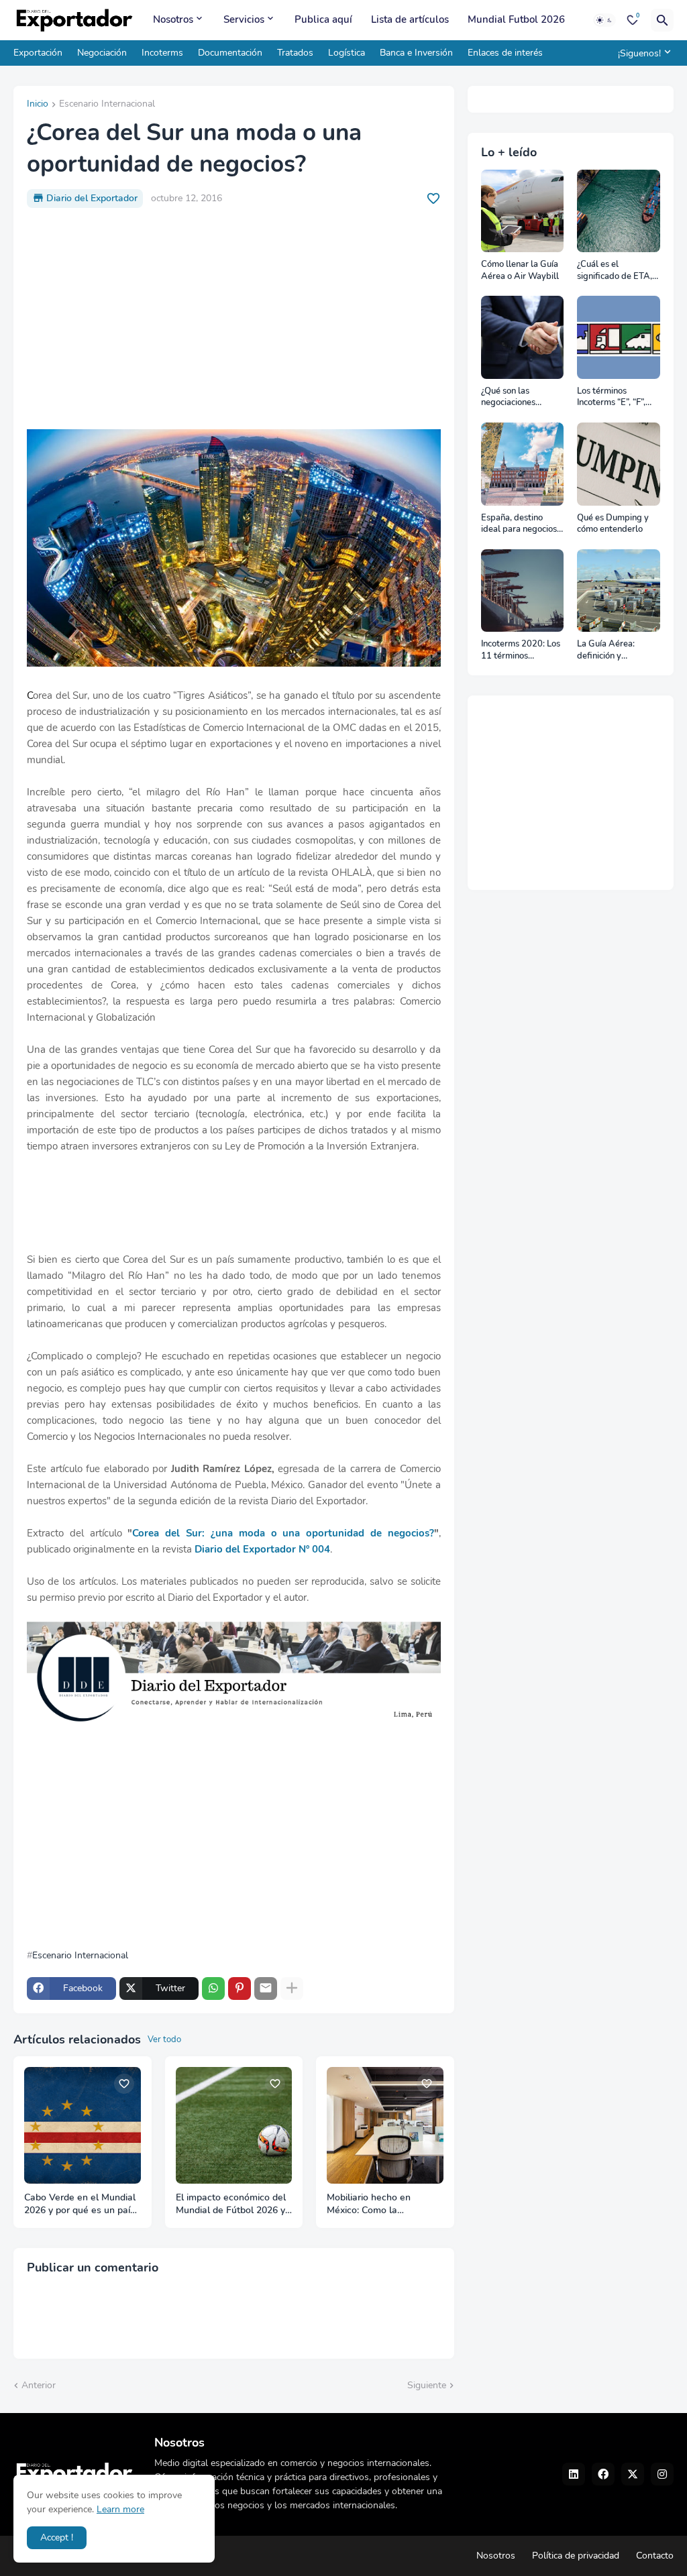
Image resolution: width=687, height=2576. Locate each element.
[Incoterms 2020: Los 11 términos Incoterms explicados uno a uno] (523, 591)
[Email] (266, 1989)
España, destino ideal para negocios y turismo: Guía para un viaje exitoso (522, 524)
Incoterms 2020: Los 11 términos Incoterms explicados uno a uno (522, 650)
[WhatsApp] (213, 1989)
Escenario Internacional (107, 105)
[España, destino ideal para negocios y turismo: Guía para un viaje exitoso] (523, 464)
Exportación (38, 53)
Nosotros (173, 19)
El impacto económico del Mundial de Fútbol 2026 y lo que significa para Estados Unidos (231, 2204)
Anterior (39, 2385)
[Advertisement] (234, 319)
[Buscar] (662, 20)
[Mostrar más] (292, 1989)
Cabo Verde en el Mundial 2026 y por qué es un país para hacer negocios (80, 2204)
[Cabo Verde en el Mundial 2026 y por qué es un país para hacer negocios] (83, 2125)
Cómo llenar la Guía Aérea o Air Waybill (520, 271)
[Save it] (433, 199)
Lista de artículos (410, 19)
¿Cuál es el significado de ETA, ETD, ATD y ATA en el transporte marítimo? (616, 271)
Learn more (120, 2509)
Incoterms (162, 53)
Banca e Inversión (416, 53)
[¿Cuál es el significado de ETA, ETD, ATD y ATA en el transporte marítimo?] (619, 211)
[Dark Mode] (604, 20)
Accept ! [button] (57, 2537)
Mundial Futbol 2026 (516, 19)
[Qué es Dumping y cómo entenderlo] (619, 464)
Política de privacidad (576, 2556)
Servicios (244, 19)
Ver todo (164, 2039)
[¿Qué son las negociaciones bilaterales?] (523, 337)
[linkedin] (574, 2474)
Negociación (102, 53)
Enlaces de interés (505, 53)
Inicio (38, 105)
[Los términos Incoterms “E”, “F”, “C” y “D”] (619, 337)
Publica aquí (323, 19)
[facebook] (603, 2474)
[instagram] (662, 2474)
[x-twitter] (633, 2474)
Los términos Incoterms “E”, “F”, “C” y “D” (611, 397)
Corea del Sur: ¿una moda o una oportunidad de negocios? (283, 1533)
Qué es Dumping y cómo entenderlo (613, 524)
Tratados (295, 53)
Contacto (655, 2556)
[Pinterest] (240, 1989)
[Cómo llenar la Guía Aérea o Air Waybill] (523, 211)
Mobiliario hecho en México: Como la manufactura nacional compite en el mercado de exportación (383, 2204)
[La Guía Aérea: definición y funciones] (619, 591)
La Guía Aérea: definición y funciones (606, 650)
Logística (347, 53)
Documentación (230, 53)
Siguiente (427, 2385)
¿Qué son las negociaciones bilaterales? (508, 397)
